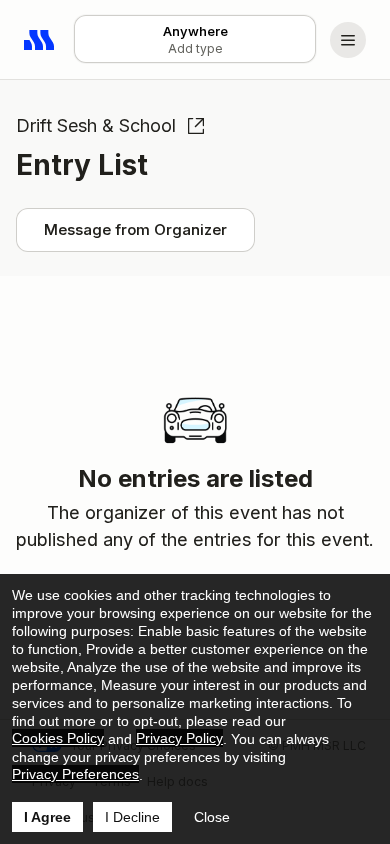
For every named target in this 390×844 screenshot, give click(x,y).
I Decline (132, 817)
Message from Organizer (135, 229)
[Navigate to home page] (40, 40)
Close (212, 817)
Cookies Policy (58, 738)
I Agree (47, 817)
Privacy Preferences (75, 774)
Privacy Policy (179, 738)
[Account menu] (348, 40)
